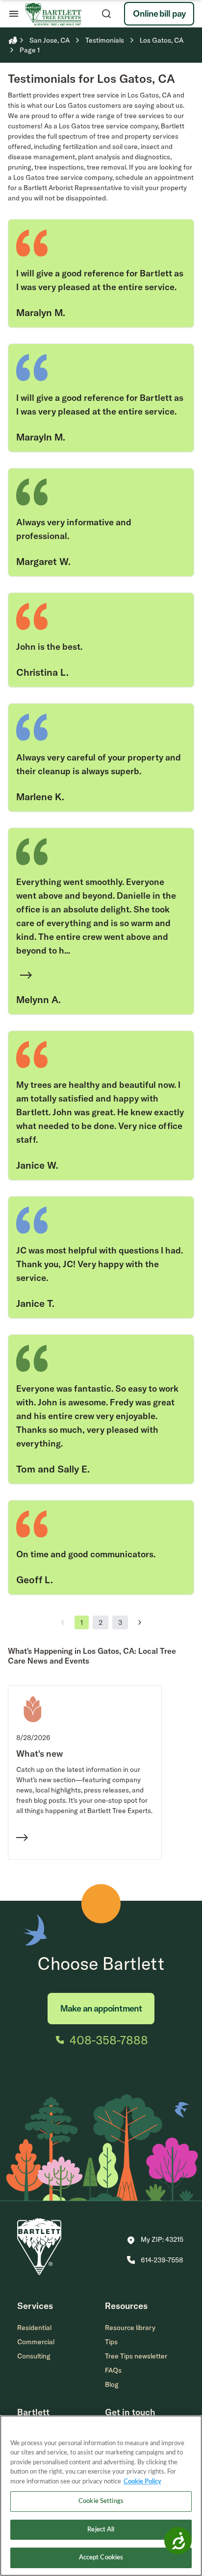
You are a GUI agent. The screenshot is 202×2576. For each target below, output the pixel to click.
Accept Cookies (101, 2558)
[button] (155, 2240)
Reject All (101, 2530)
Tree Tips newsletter (136, 2356)
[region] (101, 2496)
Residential (34, 2328)
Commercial (36, 2342)
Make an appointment (101, 2008)
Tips (111, 2342)
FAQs (113, 2370)
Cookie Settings (101, 2501)
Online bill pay (159, 13)
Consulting (34, 2356)
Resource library (130, 2328)
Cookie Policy (142, 2482)
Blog (112, 2384)
